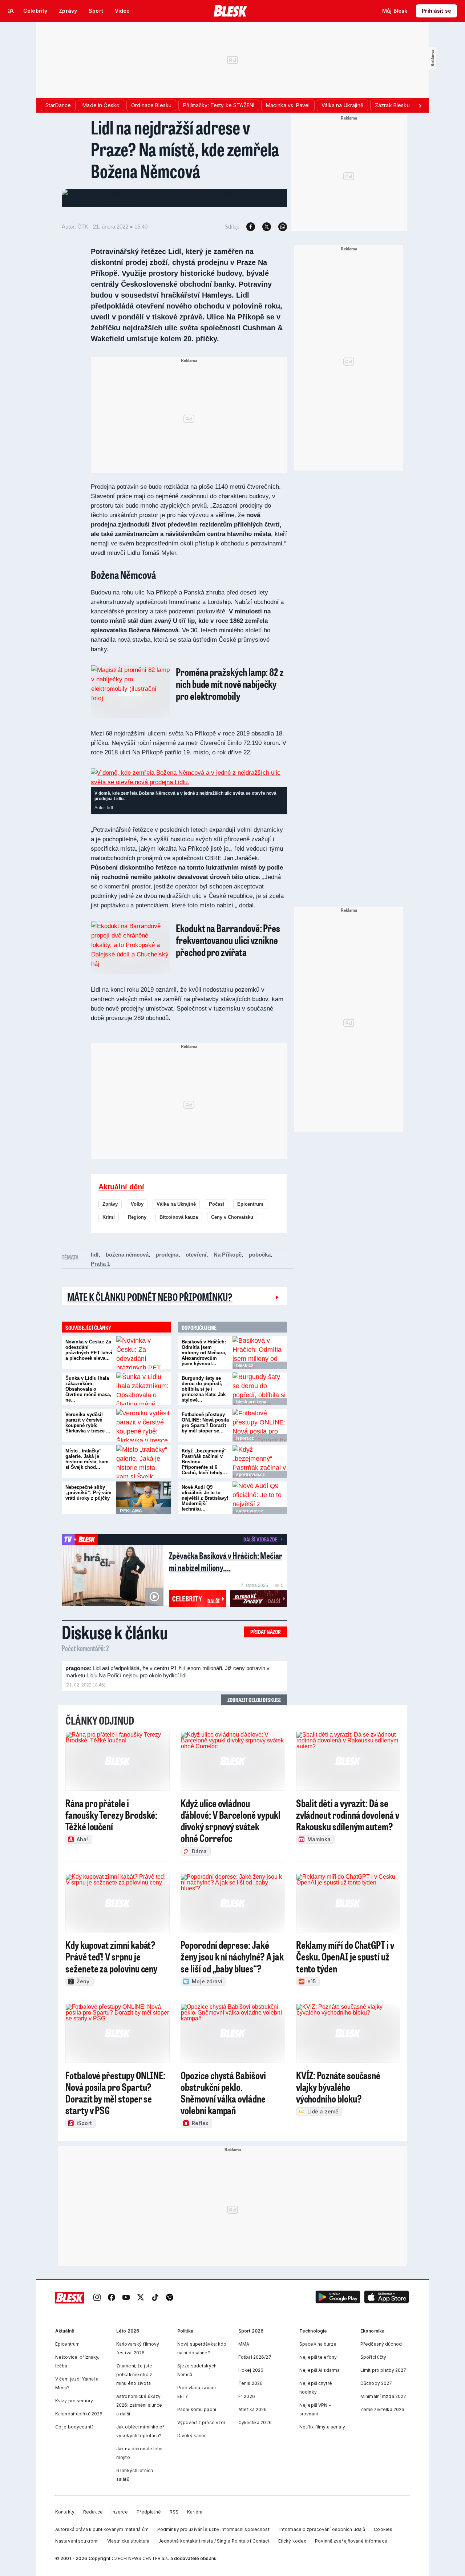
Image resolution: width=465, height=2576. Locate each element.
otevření (196, 1255)
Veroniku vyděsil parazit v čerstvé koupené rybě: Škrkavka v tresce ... (88, 1423)
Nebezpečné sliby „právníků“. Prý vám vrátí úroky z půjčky (88, 1493)
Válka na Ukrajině (176, 1204)
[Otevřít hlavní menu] (11, 11)
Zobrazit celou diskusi (254, 1700)
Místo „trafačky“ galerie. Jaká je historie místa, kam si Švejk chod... (87, 1459)
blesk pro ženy (251, 1402)
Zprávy (110, 1204)
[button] (338, 2298)
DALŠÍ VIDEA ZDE (260, 1539)
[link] (97, 2298)
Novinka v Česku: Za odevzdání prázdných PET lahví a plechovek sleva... (89, 1350)
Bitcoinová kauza (179, 1217)
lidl (95, 1255)
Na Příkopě (228, 1255)
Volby (137, 1204)
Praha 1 (100, 1264)
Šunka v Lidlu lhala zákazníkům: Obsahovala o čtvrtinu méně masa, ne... (88, 1389)
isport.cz (245, 1438)
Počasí (217, 1204)
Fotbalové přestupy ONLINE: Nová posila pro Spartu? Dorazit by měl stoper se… (205, 1423)
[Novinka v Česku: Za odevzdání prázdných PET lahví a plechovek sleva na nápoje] (143, 1352)
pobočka (260, 1255)
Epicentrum (250, 1204)
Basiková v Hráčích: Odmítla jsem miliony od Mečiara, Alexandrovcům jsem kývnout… (204, 1353)
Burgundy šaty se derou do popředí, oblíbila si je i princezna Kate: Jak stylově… (204, 1389)
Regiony (137, 1217)
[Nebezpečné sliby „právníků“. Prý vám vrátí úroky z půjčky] (143, 1498)
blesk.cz (245, 1366)
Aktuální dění (121, 1187)
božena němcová (127, 1255)
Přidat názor (266, 1632)
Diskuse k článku (115, 1632)
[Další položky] (420, 105)
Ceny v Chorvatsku (232, 1217)
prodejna (167, 1255)
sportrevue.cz (250, 1475)
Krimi (109, 1217)
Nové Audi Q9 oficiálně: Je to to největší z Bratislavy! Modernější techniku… (205, 1498)
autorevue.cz (250, 1511)
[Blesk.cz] (231, 11)
